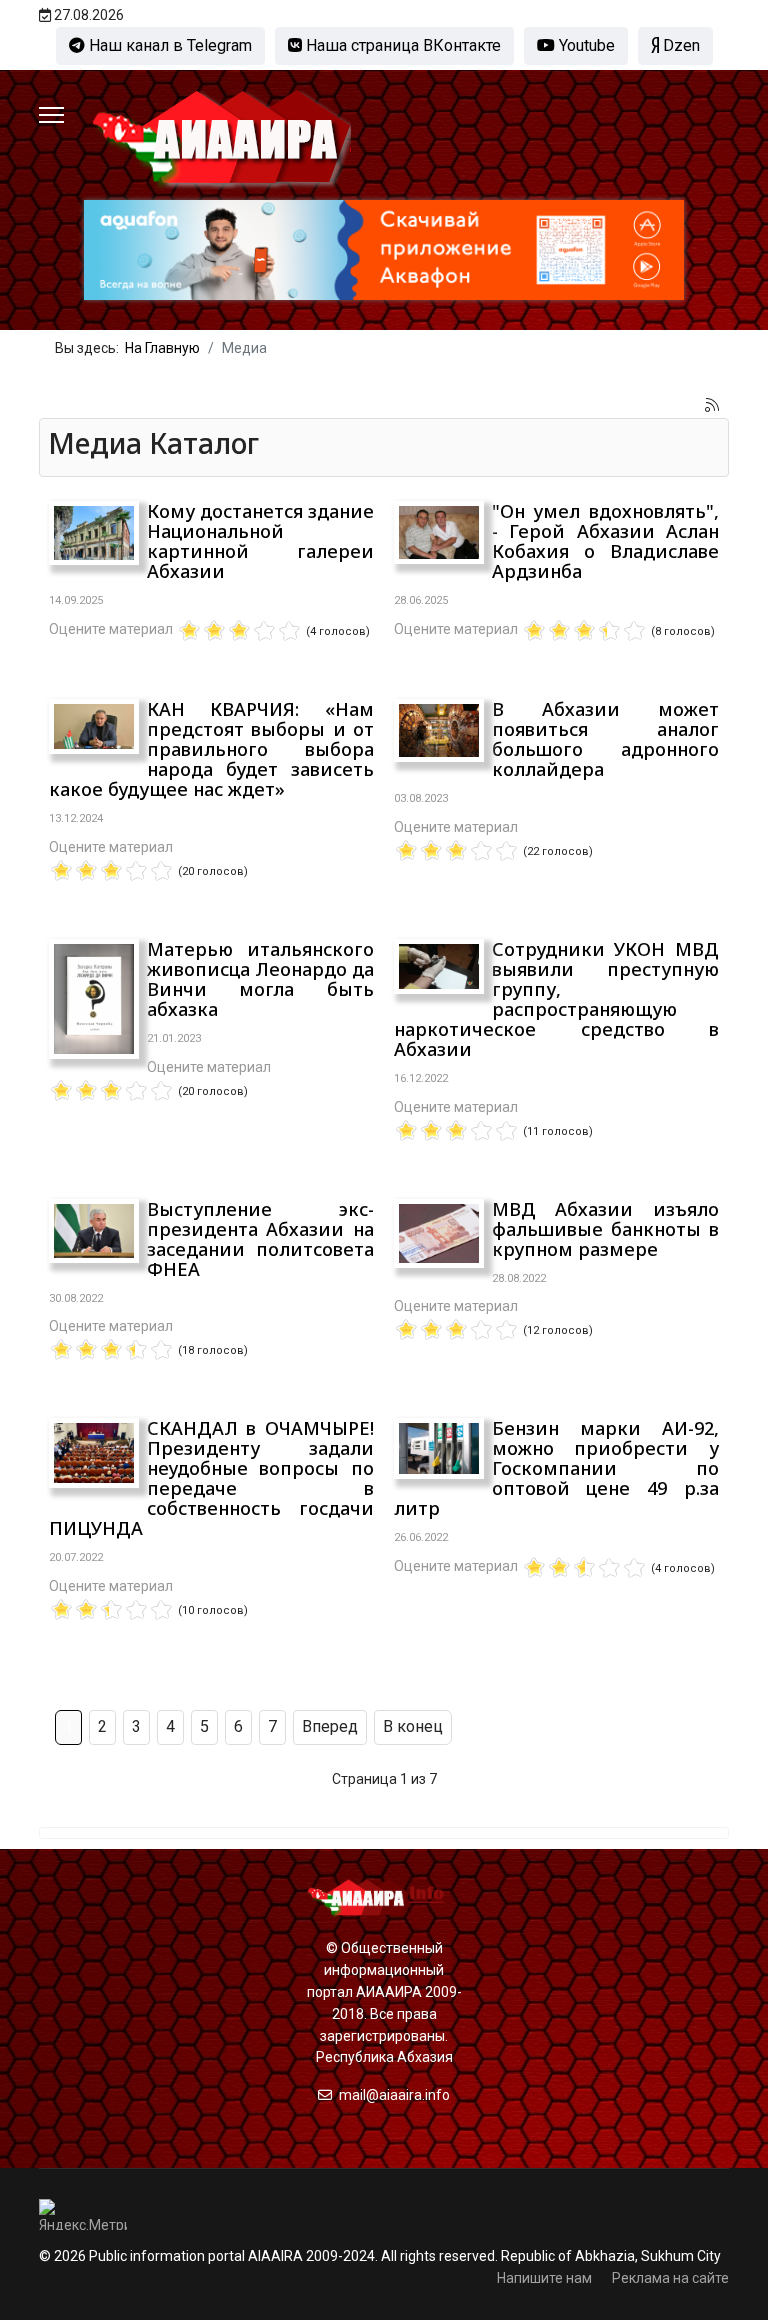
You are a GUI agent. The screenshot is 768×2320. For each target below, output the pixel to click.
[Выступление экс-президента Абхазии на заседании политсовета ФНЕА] (94, 1231)
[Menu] (51, 115)
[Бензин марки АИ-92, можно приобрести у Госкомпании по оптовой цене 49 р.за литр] (439, 1448)
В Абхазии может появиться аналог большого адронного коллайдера (606, 739)
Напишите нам (544, 2278)
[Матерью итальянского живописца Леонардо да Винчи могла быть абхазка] (94, 999)
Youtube (585, 45)
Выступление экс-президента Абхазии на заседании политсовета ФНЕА (261, 1239)
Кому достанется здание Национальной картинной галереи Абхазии (261, 541)
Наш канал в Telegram (168, 45)
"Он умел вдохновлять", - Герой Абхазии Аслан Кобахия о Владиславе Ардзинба (606, 541)
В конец (413, 1726)
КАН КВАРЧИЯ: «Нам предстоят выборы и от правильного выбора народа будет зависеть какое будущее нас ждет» (211, 749)
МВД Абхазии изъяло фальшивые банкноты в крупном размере (606, 1229)
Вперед (330, 1726)
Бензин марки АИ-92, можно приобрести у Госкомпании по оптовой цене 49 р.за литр (556, 1468)
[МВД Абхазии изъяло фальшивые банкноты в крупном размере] (439, 1234)
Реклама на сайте (670, 2278)
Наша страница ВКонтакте (401, 45)
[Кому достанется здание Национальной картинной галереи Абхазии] (94, 532)
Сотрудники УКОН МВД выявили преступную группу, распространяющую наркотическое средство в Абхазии (556, 999)
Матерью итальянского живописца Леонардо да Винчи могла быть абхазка (261, 979)
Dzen (679, 45)
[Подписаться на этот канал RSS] (713, 406)
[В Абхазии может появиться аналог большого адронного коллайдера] (439, 730)
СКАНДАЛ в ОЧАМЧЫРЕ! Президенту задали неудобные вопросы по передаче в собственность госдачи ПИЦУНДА (211, 1478)
